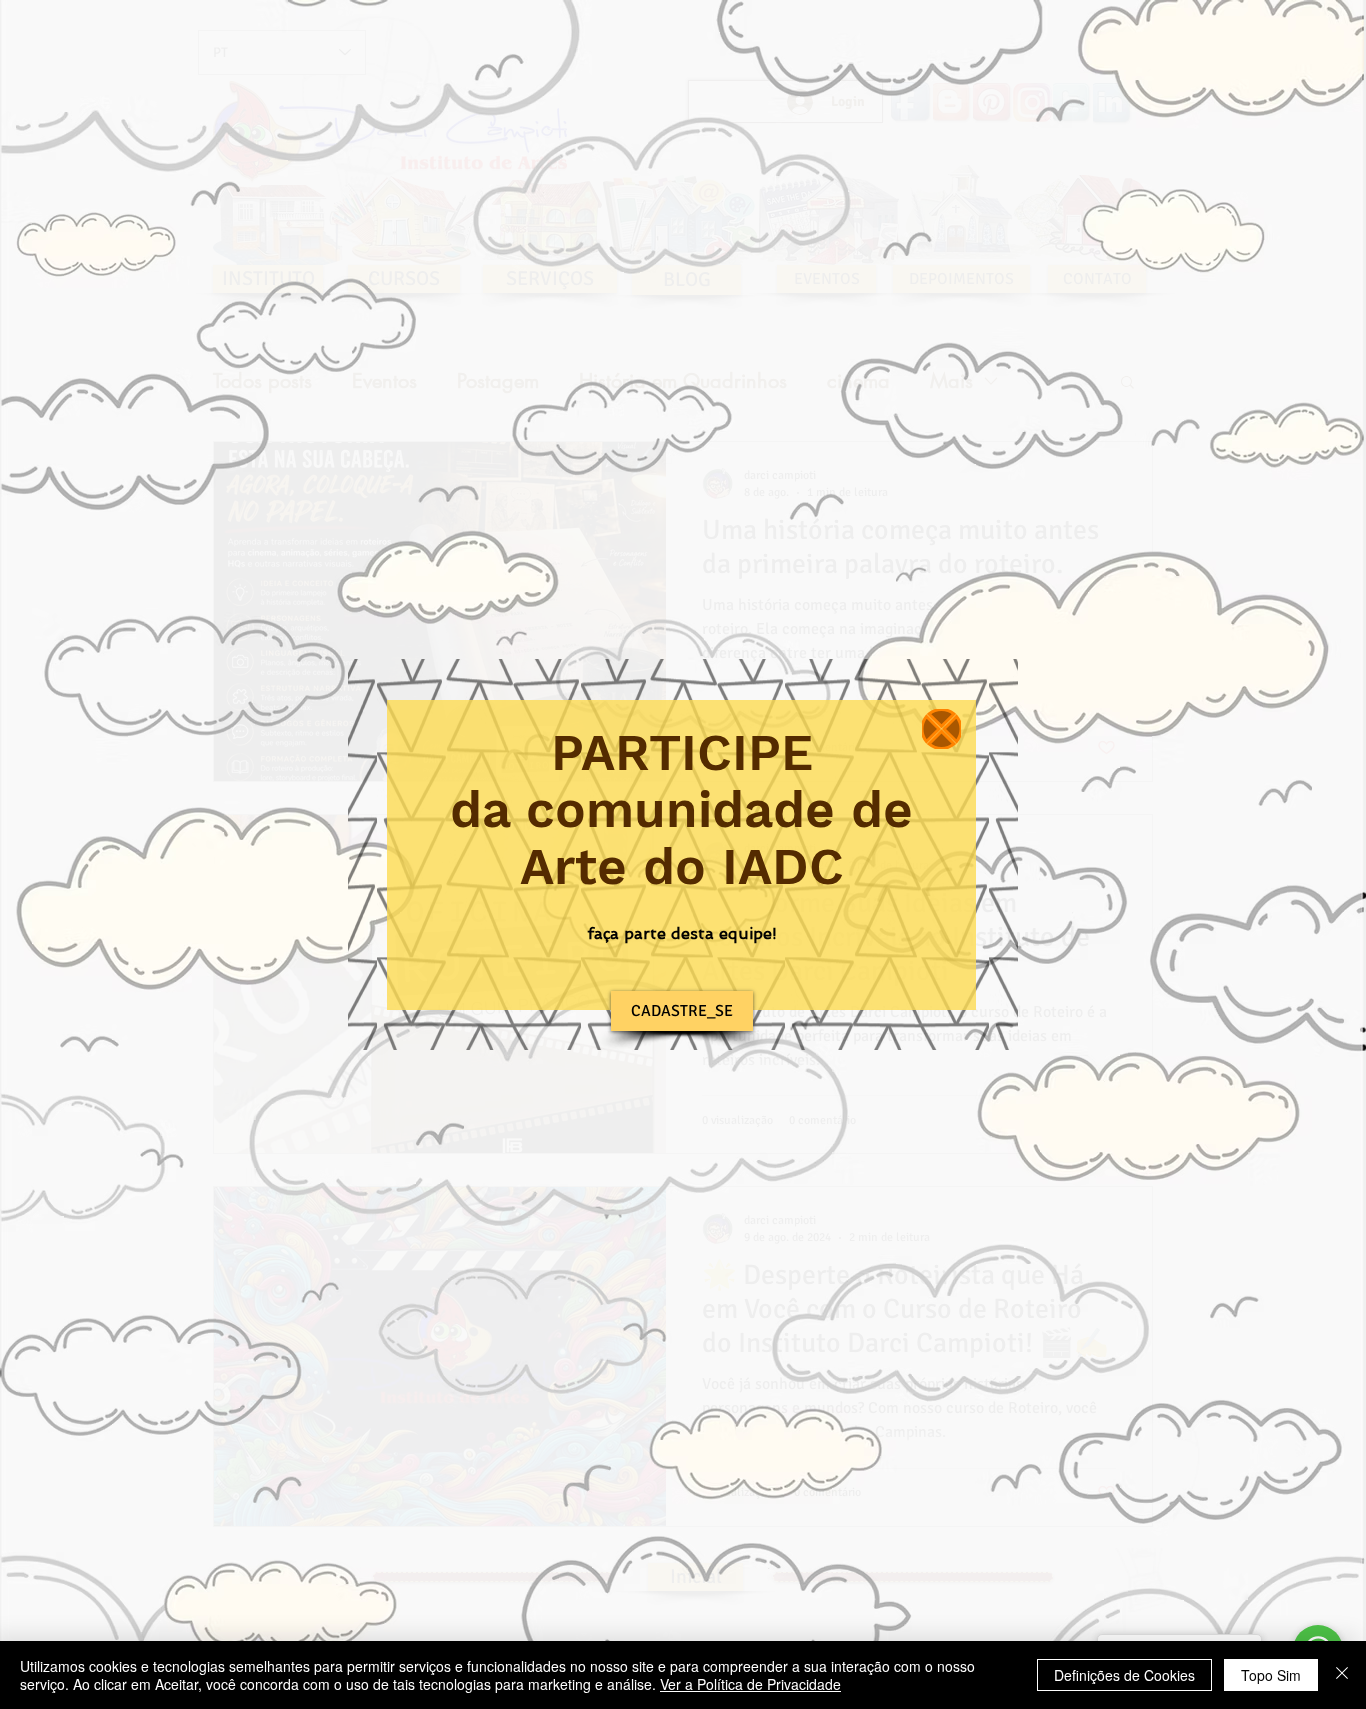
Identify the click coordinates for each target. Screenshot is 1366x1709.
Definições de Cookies (1124, 1675)
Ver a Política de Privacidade (750, 1684)
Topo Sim (1271, 1675)
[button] (941, 729)
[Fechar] (1342, 1675)
